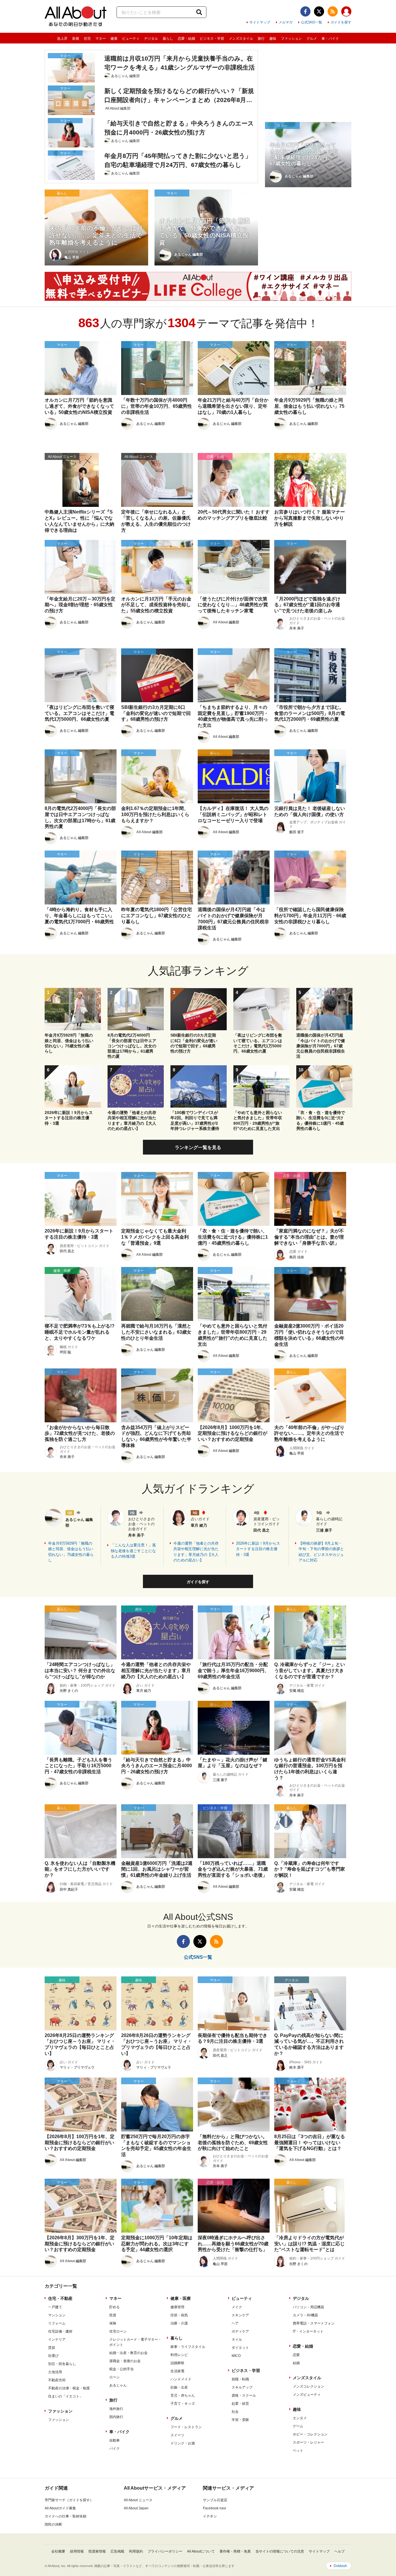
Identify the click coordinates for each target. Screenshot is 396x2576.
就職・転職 (240, 2379)
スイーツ (177, 2435)
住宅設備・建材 (60, 2331)
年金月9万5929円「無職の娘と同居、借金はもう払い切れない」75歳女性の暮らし (71, 1552)
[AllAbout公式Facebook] (305, 11)
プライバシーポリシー (165, 2551)
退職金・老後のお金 (125, 2361)
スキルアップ (242, 2387)
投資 (113, 2315)
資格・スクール (244, 2395)
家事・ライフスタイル (188, 2347)
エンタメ (300, 2418)
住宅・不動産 (60, 2298)
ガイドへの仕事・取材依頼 (66, 2516)
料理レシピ (179, 2355)
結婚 (296, 2363)
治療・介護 (179, 2323)
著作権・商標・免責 (235, 2551)
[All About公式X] (319, 11)
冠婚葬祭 (177, 2363)
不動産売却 (57, 2380)
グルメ (312, 39)
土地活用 (55, 2372)
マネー (101, 39)
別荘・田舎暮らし (62, 2364)
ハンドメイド (181, 2379)
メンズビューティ (307, 2395)
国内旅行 (116, 2417)
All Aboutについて (201, 2551)
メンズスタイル (241, 39)
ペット (298, 2451)
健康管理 (177, 2307)
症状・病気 (179, 2315)
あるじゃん (118, 2385)
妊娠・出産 (179, 2387)
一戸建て (55, 2307)
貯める (115, 2307)
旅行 (261, 39)
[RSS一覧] (333, 11)
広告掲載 (117, 2551)
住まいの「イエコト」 (66, 2396)
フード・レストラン (186, 2427)
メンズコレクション (308, 2386)
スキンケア (240, 2315)
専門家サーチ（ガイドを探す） (69, 2500)
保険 (113, 2323)
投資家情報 (97, 2551)
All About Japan (136, 2508)
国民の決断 (53, 2524)
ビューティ (131, 39)
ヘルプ (339, 2551)
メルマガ (286, 22)
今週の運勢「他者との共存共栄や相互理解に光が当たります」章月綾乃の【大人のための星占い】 (196, 1552)
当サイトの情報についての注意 (280, 2551)
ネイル (237, 2340)
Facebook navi (215, 2508)
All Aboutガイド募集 (60, 2508)
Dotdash (340, 2566)
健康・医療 (181, 2298)
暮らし (168, 39)
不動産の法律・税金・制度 (69, 2388)
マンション (57, 2315)
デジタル (151, 39)
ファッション (291, 39)
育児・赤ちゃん (183, 2395)
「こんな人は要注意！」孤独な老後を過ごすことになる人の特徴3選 (133, 1551)
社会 (235, 2412)
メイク (237, 2307)
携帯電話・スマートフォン (314, 2323)
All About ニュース (138, 2500)
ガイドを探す (341, 22)
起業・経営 (240, 2404)
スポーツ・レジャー (308, 2442)
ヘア (235, 2323)
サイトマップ (260, 22)
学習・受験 (240, 2420)
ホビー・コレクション (310, 2434)
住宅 (87, 39)
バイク (115, 2448)
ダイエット (240, 2348)
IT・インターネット (308, 2331)
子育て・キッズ (183, 2404)
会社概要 (58, 2551)
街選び (53, 2356)
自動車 (115, 2440)
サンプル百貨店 (215, 2500)
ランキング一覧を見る (198, 1147)
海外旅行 (116, 2409)
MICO (236, 2356)
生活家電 (177, 2371)
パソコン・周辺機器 (308, 2307)
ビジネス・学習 (212, 39)
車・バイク (330, 39)
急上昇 (62, 39)
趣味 (273, 39)
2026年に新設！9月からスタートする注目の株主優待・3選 (258, 1549)
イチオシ (210, 2516)
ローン (115, 2377)
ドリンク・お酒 (183, 2443)
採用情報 (77, 2551)
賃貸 (52, 2348)
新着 (76, 39)
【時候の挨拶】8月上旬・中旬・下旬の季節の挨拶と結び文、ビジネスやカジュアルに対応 (321, 1552)
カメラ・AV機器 (305, 2315)
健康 (114, 39)
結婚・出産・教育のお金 (128, 2353)
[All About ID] (346, 12)
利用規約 (136, 2551)
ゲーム (298, 2426)
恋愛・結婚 (186, 39)
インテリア (57, 2340)
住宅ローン (118, 2331)
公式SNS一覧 (311, 22)
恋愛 (296, 2355)
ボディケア (240, 2331)
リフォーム (57, 2323)
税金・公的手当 (121, 2369)
